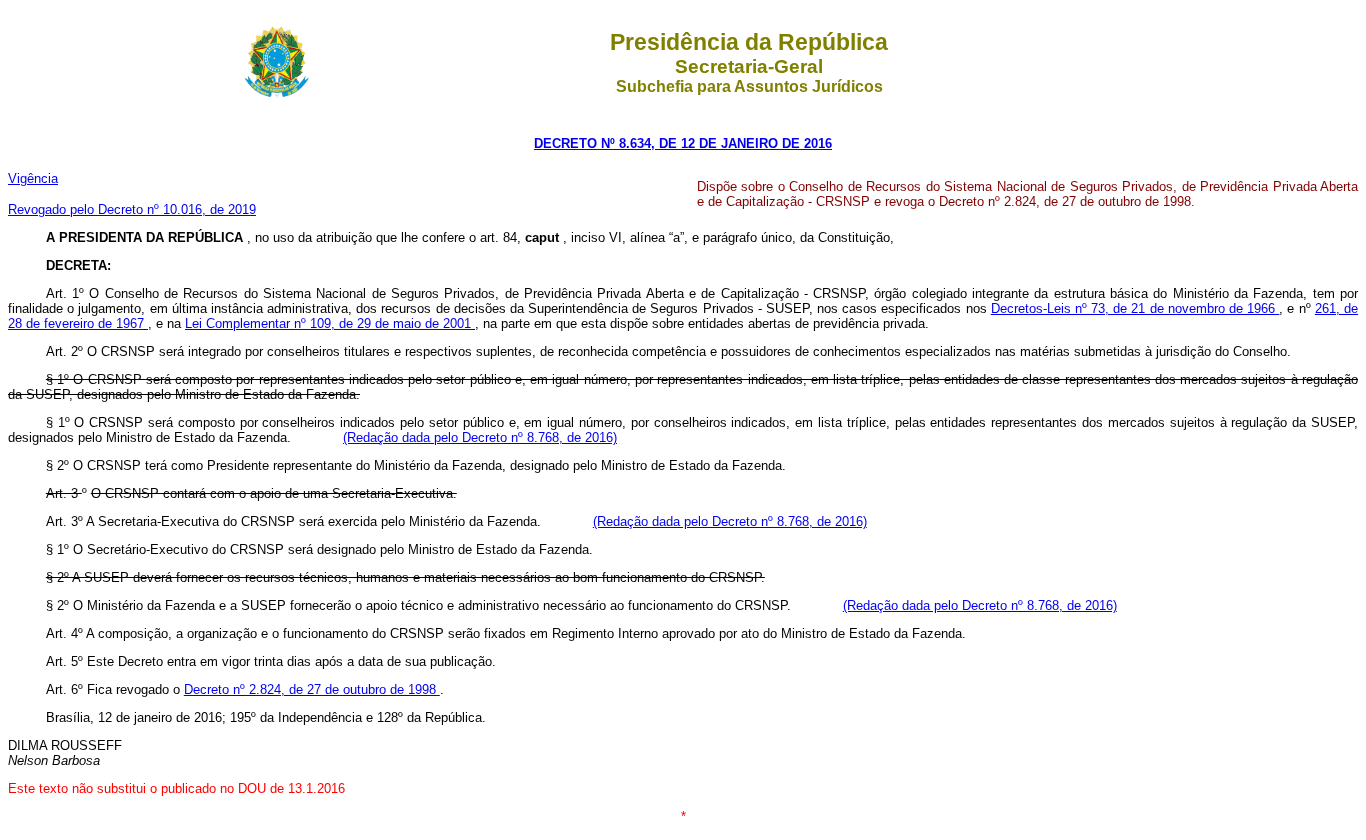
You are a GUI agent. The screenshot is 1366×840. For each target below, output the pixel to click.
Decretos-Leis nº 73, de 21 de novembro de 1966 (1135, 308)
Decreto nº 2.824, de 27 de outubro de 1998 (312, 689)
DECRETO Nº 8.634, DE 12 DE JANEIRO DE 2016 (683, 143)
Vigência (33, 178)
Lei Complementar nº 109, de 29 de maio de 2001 (330, 323)
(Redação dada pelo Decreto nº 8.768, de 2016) (480, 437)
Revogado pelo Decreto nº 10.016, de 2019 (132, 209)
